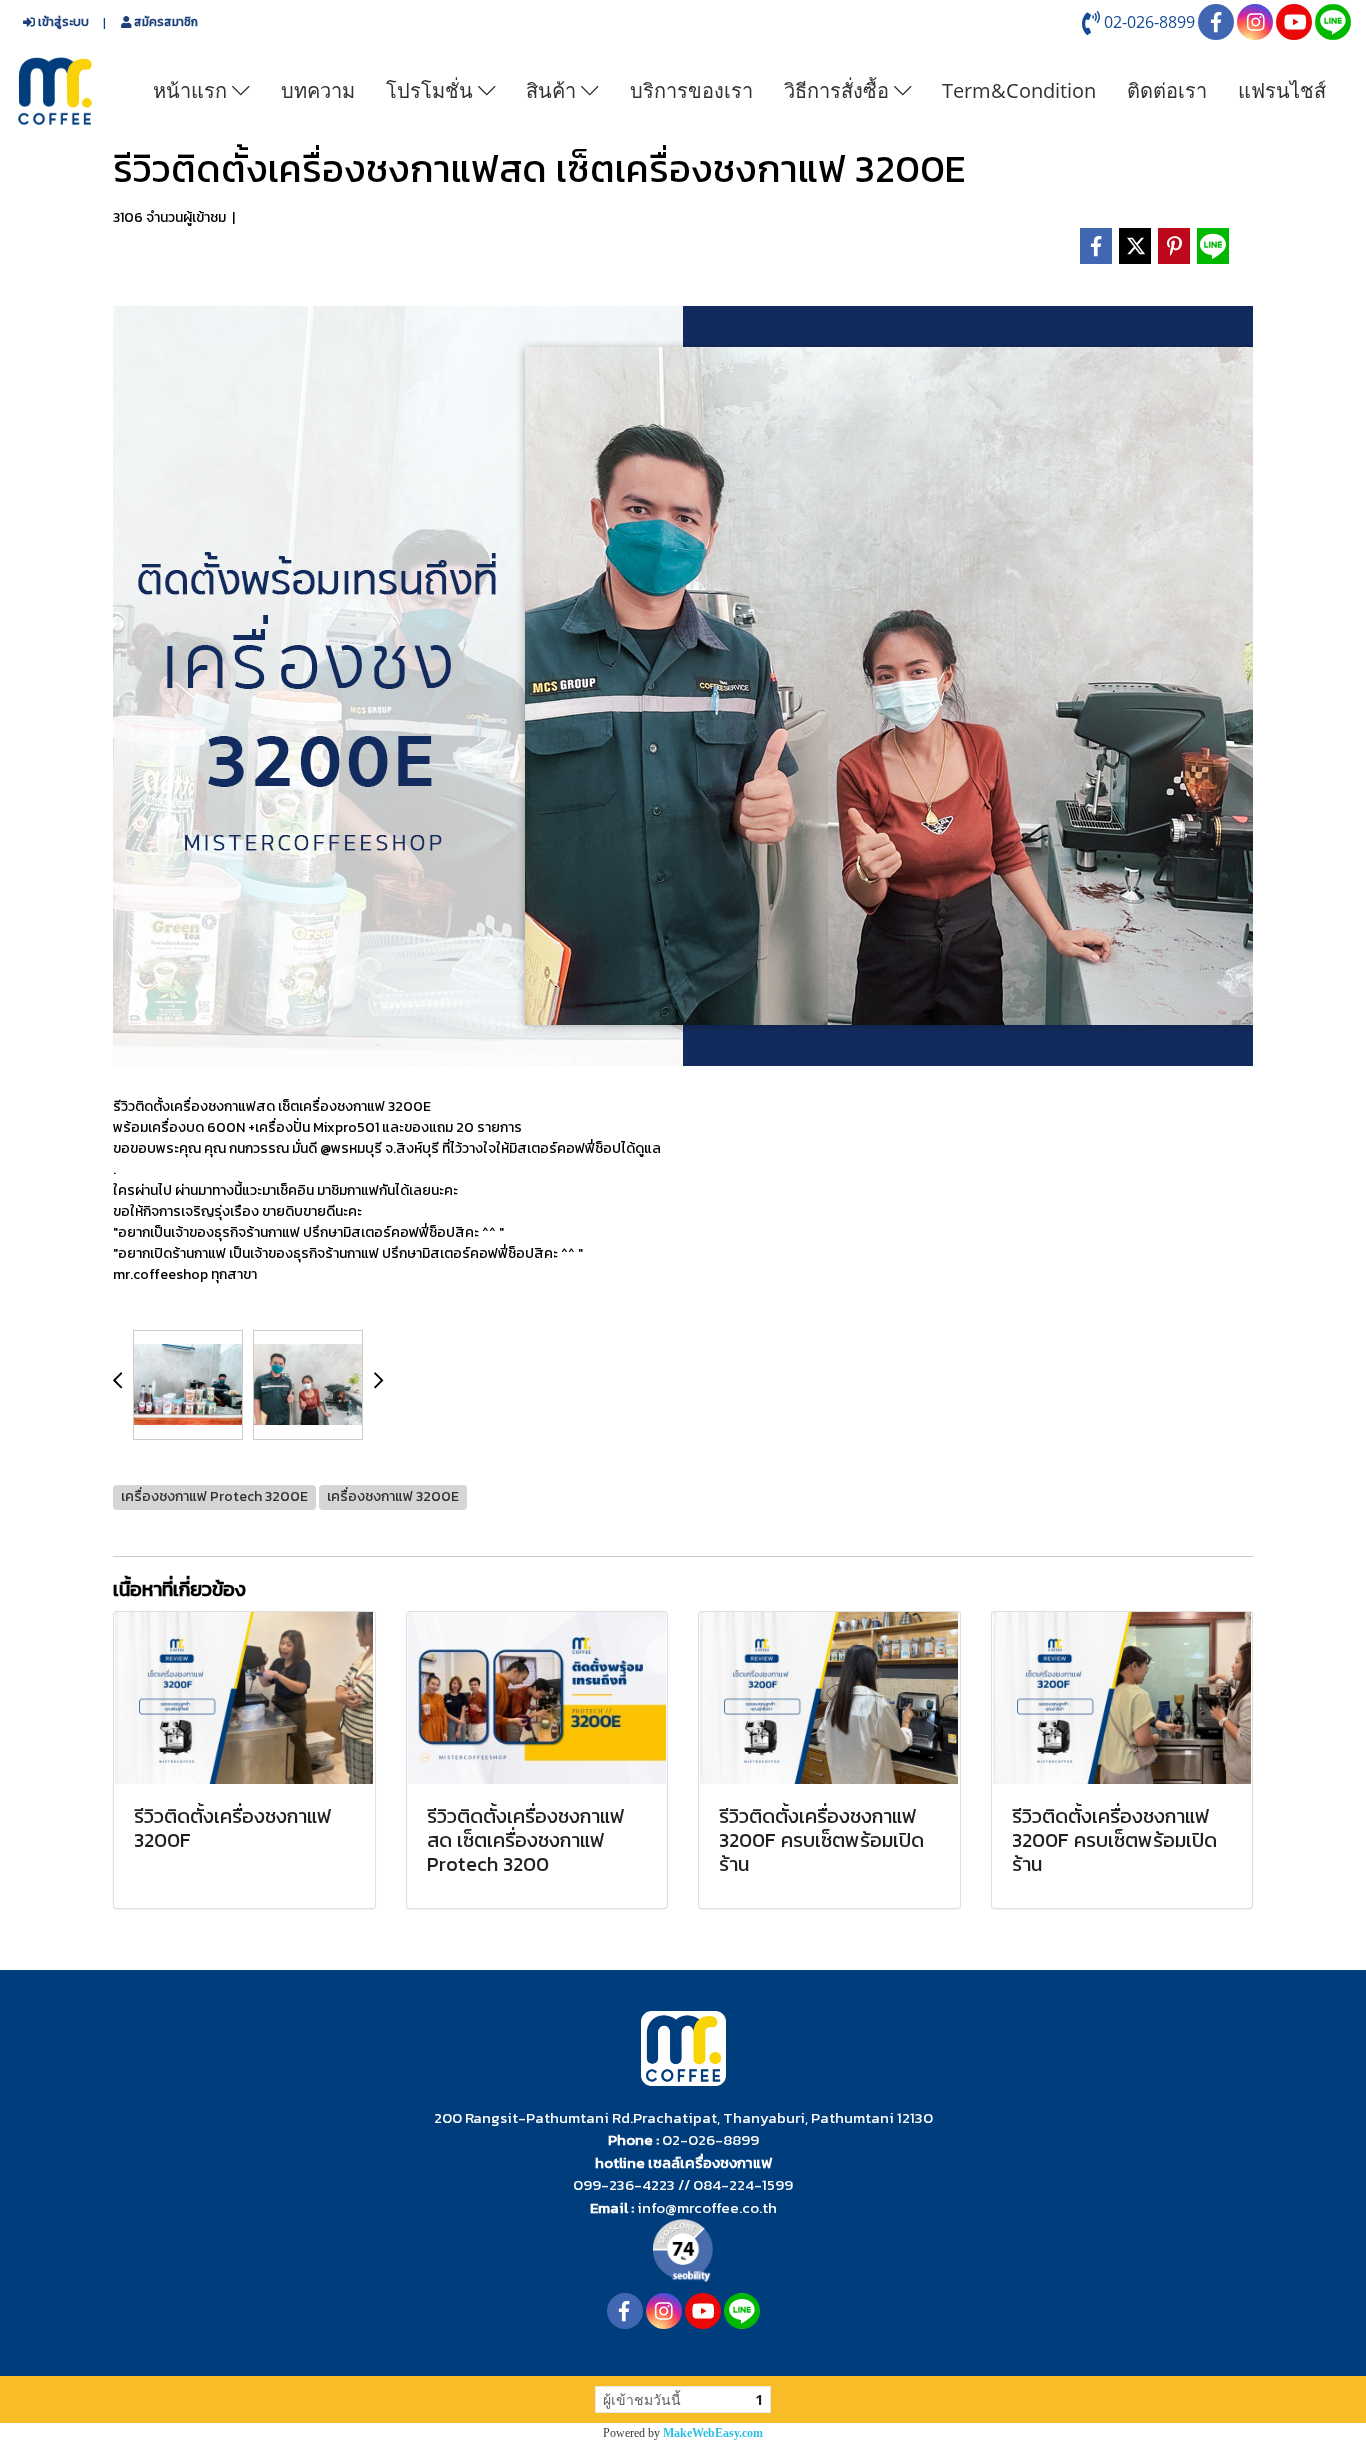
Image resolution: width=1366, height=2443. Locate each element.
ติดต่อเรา (1167, 90)
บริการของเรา (691, 90)
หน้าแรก (192, 90)
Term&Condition (1019, 90)
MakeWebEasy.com (713, 2433)
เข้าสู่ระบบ (62, 22)
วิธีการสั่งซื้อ (839, 90)
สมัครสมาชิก (164, 22)
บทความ (318, 90)
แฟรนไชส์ (1282, 90)
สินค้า (553, 90)
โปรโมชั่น (432, 90)
